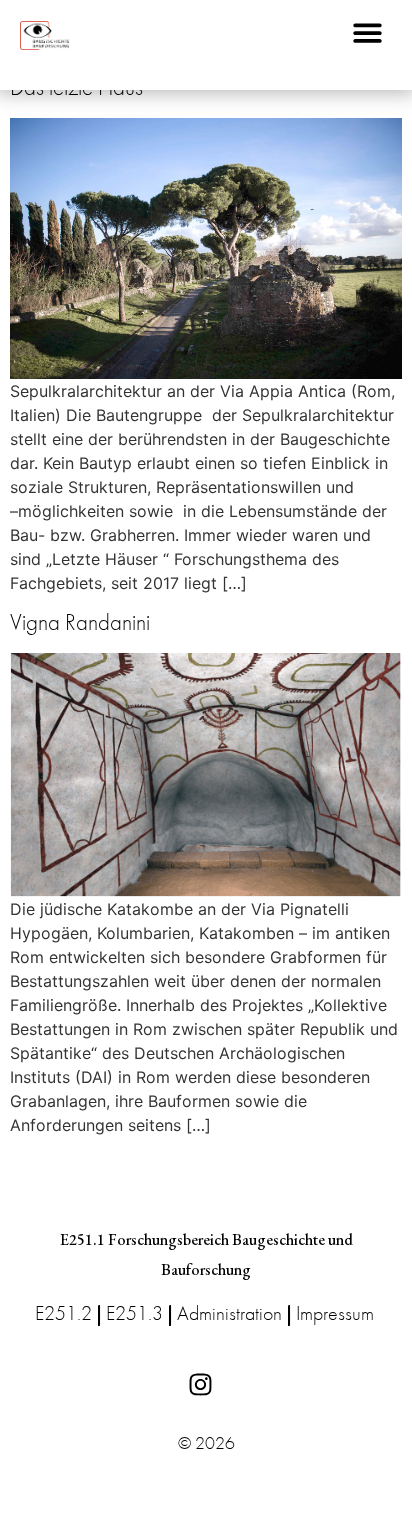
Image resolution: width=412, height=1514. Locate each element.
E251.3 (134, 1313)
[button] (367, 32)
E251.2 (63, 1313)
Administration (229, 1313)
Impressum (335, 1313)
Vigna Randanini (80, 622)
